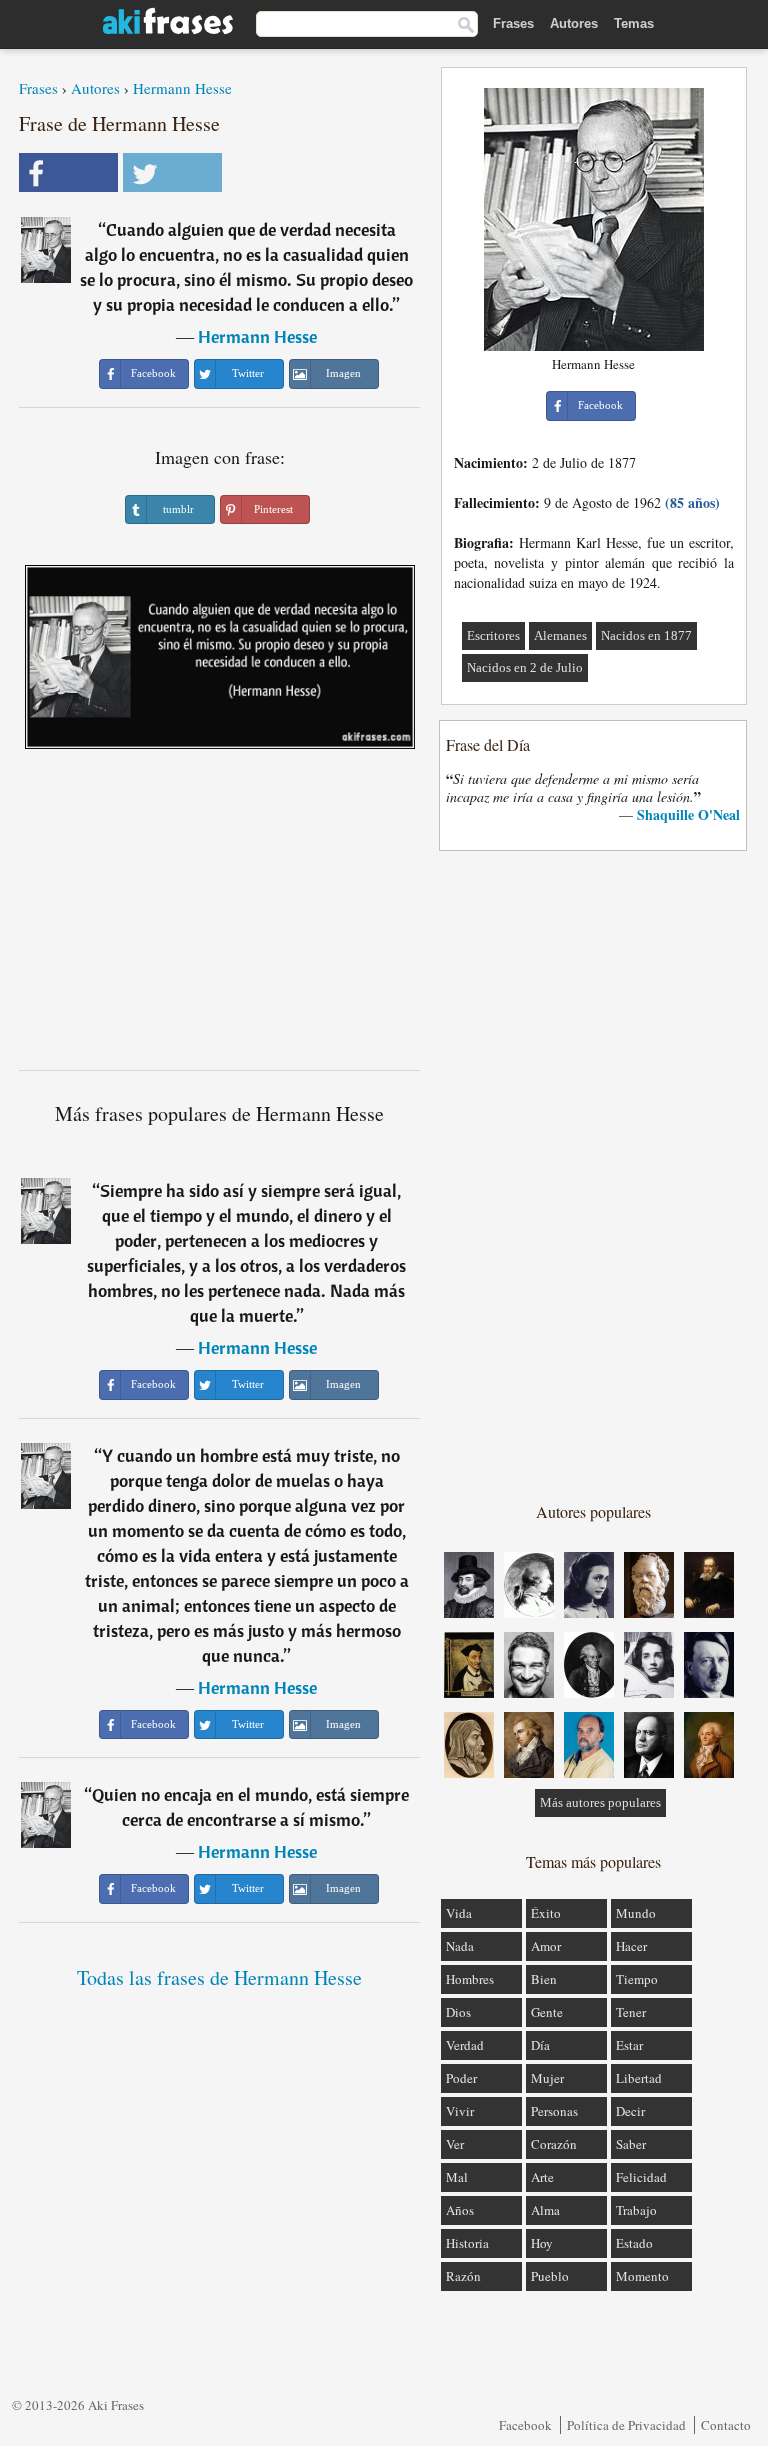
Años (460, 2210)
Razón (463, 2276)
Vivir (460, 2111)
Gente (547, 2012)
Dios (458, 2012)
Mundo (636, 1913)
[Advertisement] (220, 917)
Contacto (726, 2425)
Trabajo (636, 2210)
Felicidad (641, 2177)
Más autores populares (600, 1802)
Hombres (470, 1979)
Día (540, 2045)
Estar (629, 2045)
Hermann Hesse (182, 88)
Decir (630, 2111)
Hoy (542, 2243)
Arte (542, 2177)
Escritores (493, 635)
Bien (544, 1979)
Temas (634, 23)
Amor (546, 1946)
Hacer (631, 1946)
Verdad (465, 2045)
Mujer (547, 2078)
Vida (459, 1913)
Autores (574, 23)
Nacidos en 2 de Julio (525, 667)
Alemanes (560, 635)
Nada (460, 1946)
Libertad (639, 2078)
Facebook (525, 2425)
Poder (461, 2078)
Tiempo (637, 1979)
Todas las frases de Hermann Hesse (219, 1977)
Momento (642, 2276)
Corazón (554, 2144)
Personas (554, 2111)
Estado (634, 2243)
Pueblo (550, 2276)
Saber (631, 2144)
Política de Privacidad (626, 2425)
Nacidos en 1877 (646, 635)
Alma (545, 2210)
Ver (455, 2144)
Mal (457, 2177)
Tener (631, 2012)
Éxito (546, 1913)
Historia (467, 2243)
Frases (513, 23)
